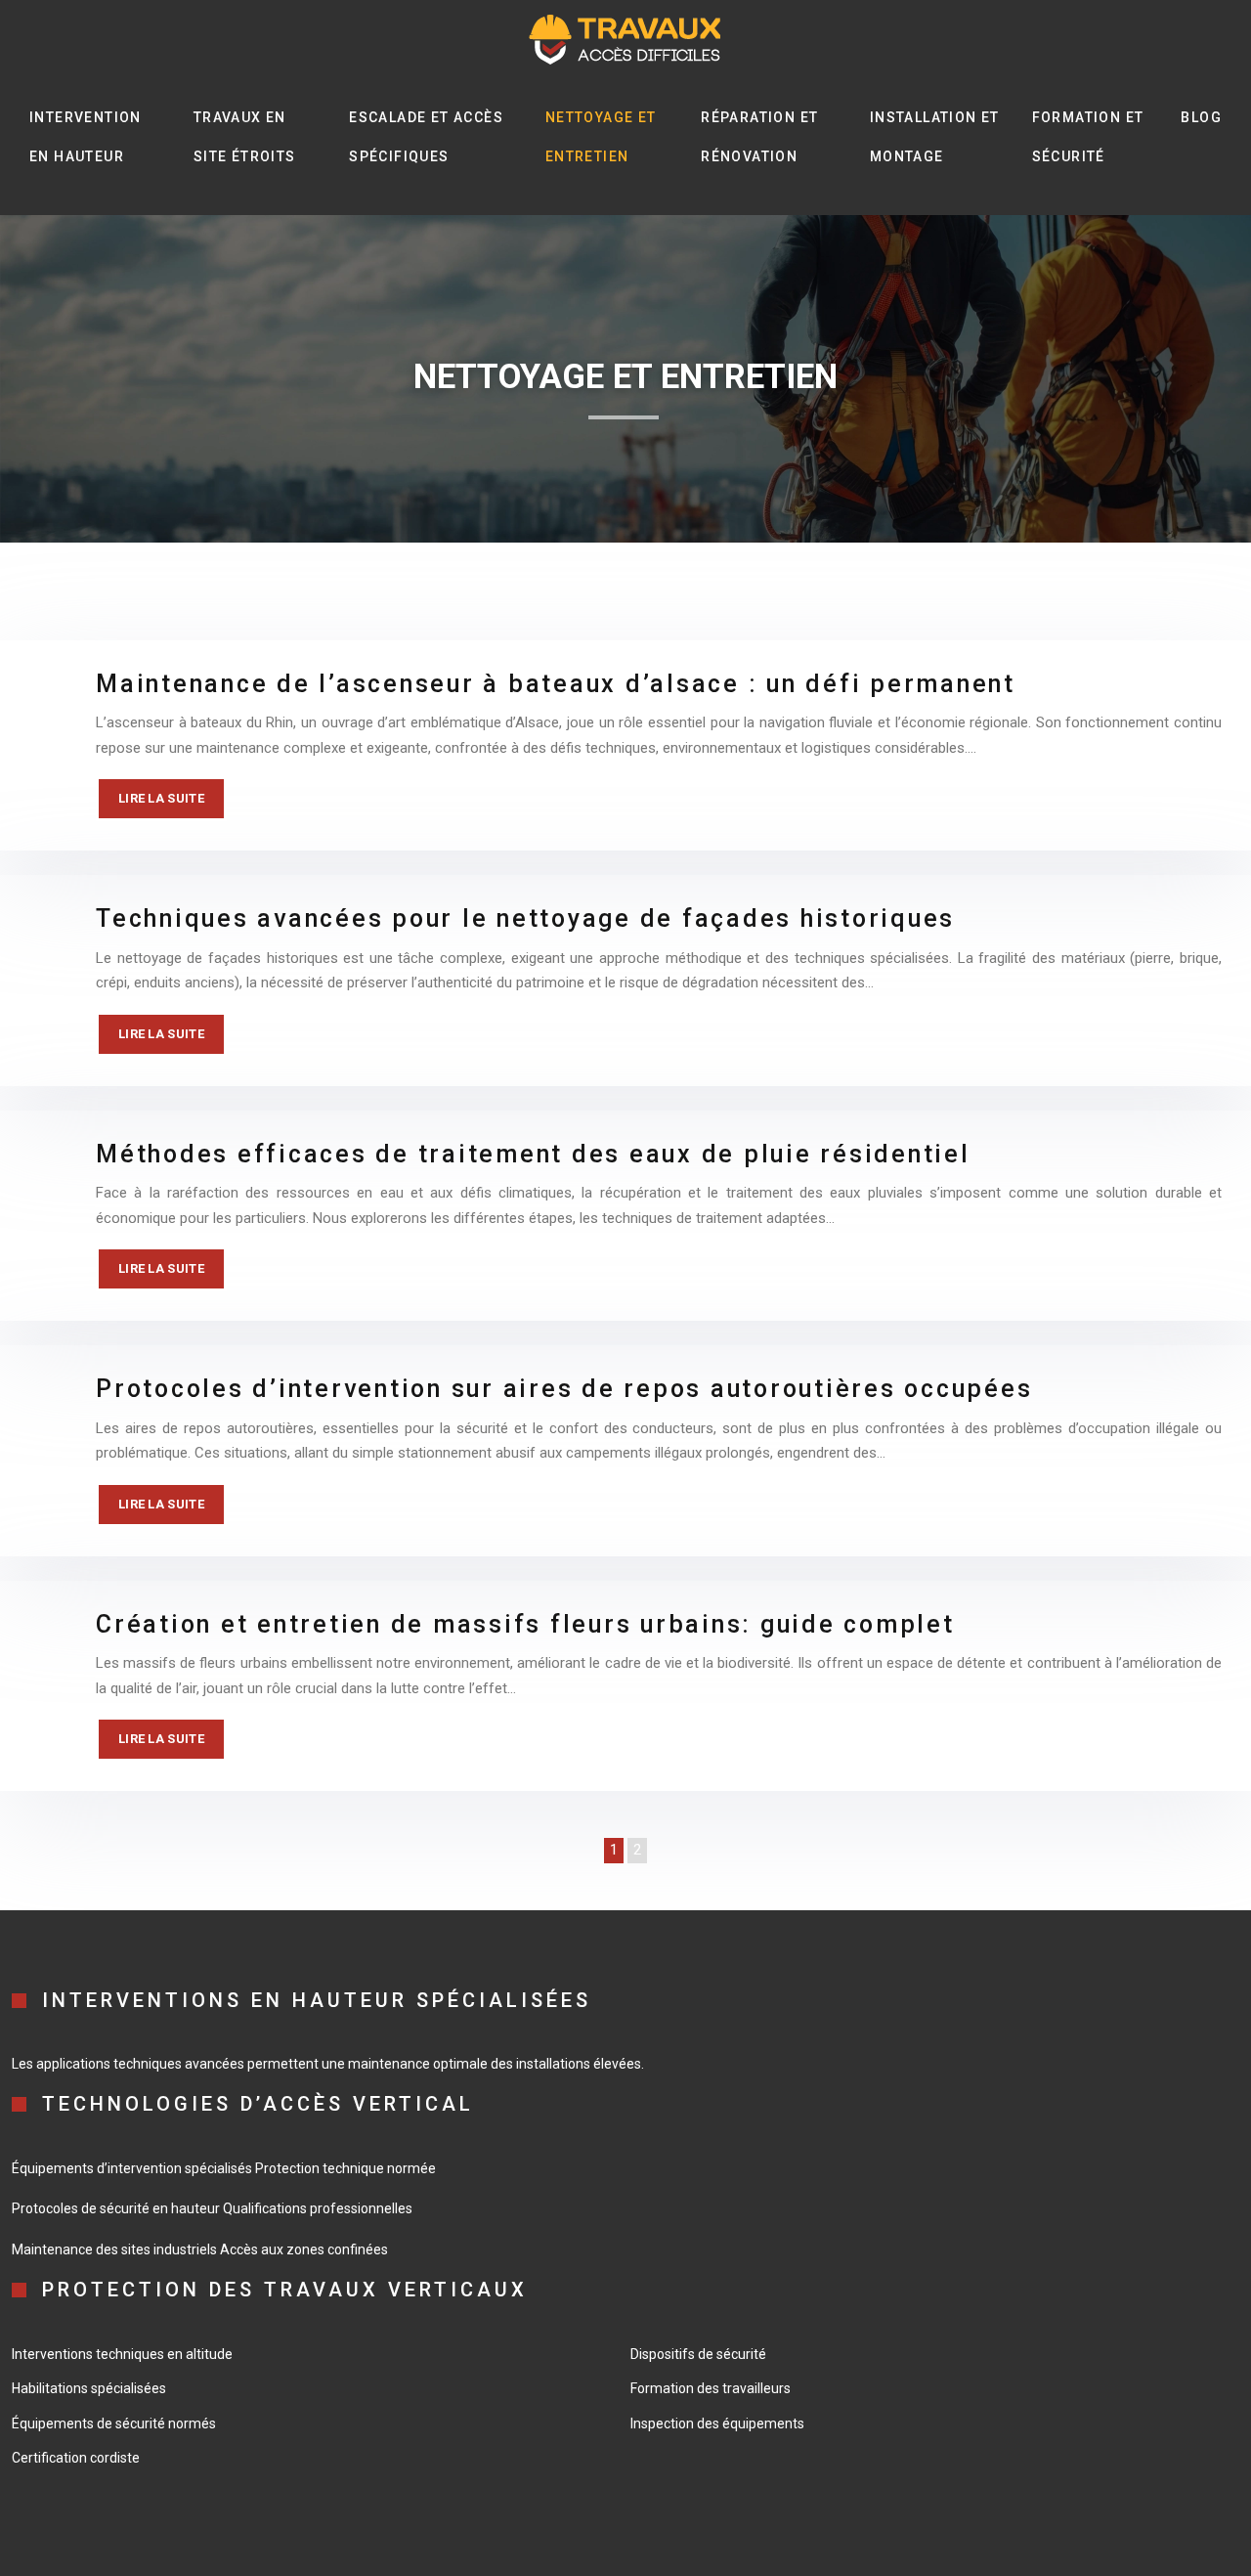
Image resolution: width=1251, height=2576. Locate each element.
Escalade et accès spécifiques (426, 137)
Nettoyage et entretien (601, 137)
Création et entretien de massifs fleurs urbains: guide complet (525, 1624)
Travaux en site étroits (245, 137)
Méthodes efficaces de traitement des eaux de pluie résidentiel (533, 1154)
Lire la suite (161, 798)
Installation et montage (935, 137)
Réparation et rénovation (759, 137)
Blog (1201, 117)
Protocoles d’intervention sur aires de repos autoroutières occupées (564, 1389)
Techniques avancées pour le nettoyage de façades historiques (525, 918)
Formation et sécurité (1088, 137)
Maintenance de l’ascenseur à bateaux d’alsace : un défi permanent (556, 684)
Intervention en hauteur (86, 137)
